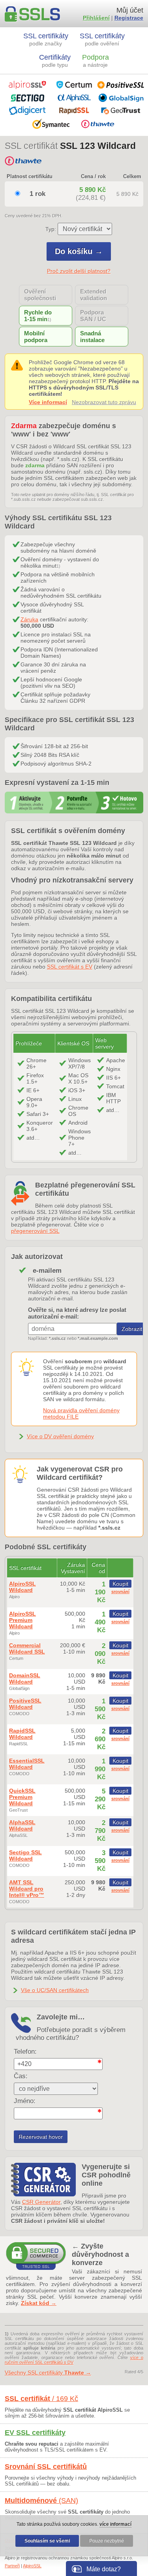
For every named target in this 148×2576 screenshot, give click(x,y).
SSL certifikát (41, 2399)
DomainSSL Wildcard (25, 1678)
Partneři (12, 2566)
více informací (115, 2524)
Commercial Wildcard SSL (27, 1648)
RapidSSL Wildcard (22, 1734)
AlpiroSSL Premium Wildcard (22, 1620)
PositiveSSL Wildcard (25, 1704)
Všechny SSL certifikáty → (48, 2373)
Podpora (96, 61)
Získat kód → (39, 2303)
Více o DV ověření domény (60, 1436)
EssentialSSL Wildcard (27, 1764)
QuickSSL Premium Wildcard (22, 1797)
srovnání (120, 1592)
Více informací (48, 402)
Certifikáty (55, 61)
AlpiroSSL (32, 2566)
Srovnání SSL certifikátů (46, 2467)
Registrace (129, 18)
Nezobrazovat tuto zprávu (104, 402)
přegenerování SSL (35, 1231)
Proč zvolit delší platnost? (79, 271)
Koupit (120, 1584)
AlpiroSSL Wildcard (22, 1587)
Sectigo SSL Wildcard (25, 1855)
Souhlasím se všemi (47, 2541)
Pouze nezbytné (107, 2541)
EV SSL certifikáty (35, 2433)
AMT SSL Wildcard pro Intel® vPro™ (27, 1889)
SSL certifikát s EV (70, 967)
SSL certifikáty (46, 39)
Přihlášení (96, 18)
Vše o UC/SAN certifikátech (55, 1990)
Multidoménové (41, 2501)
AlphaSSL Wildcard (22, 1825)
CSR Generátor (41, 2202)
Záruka (29, 619)
